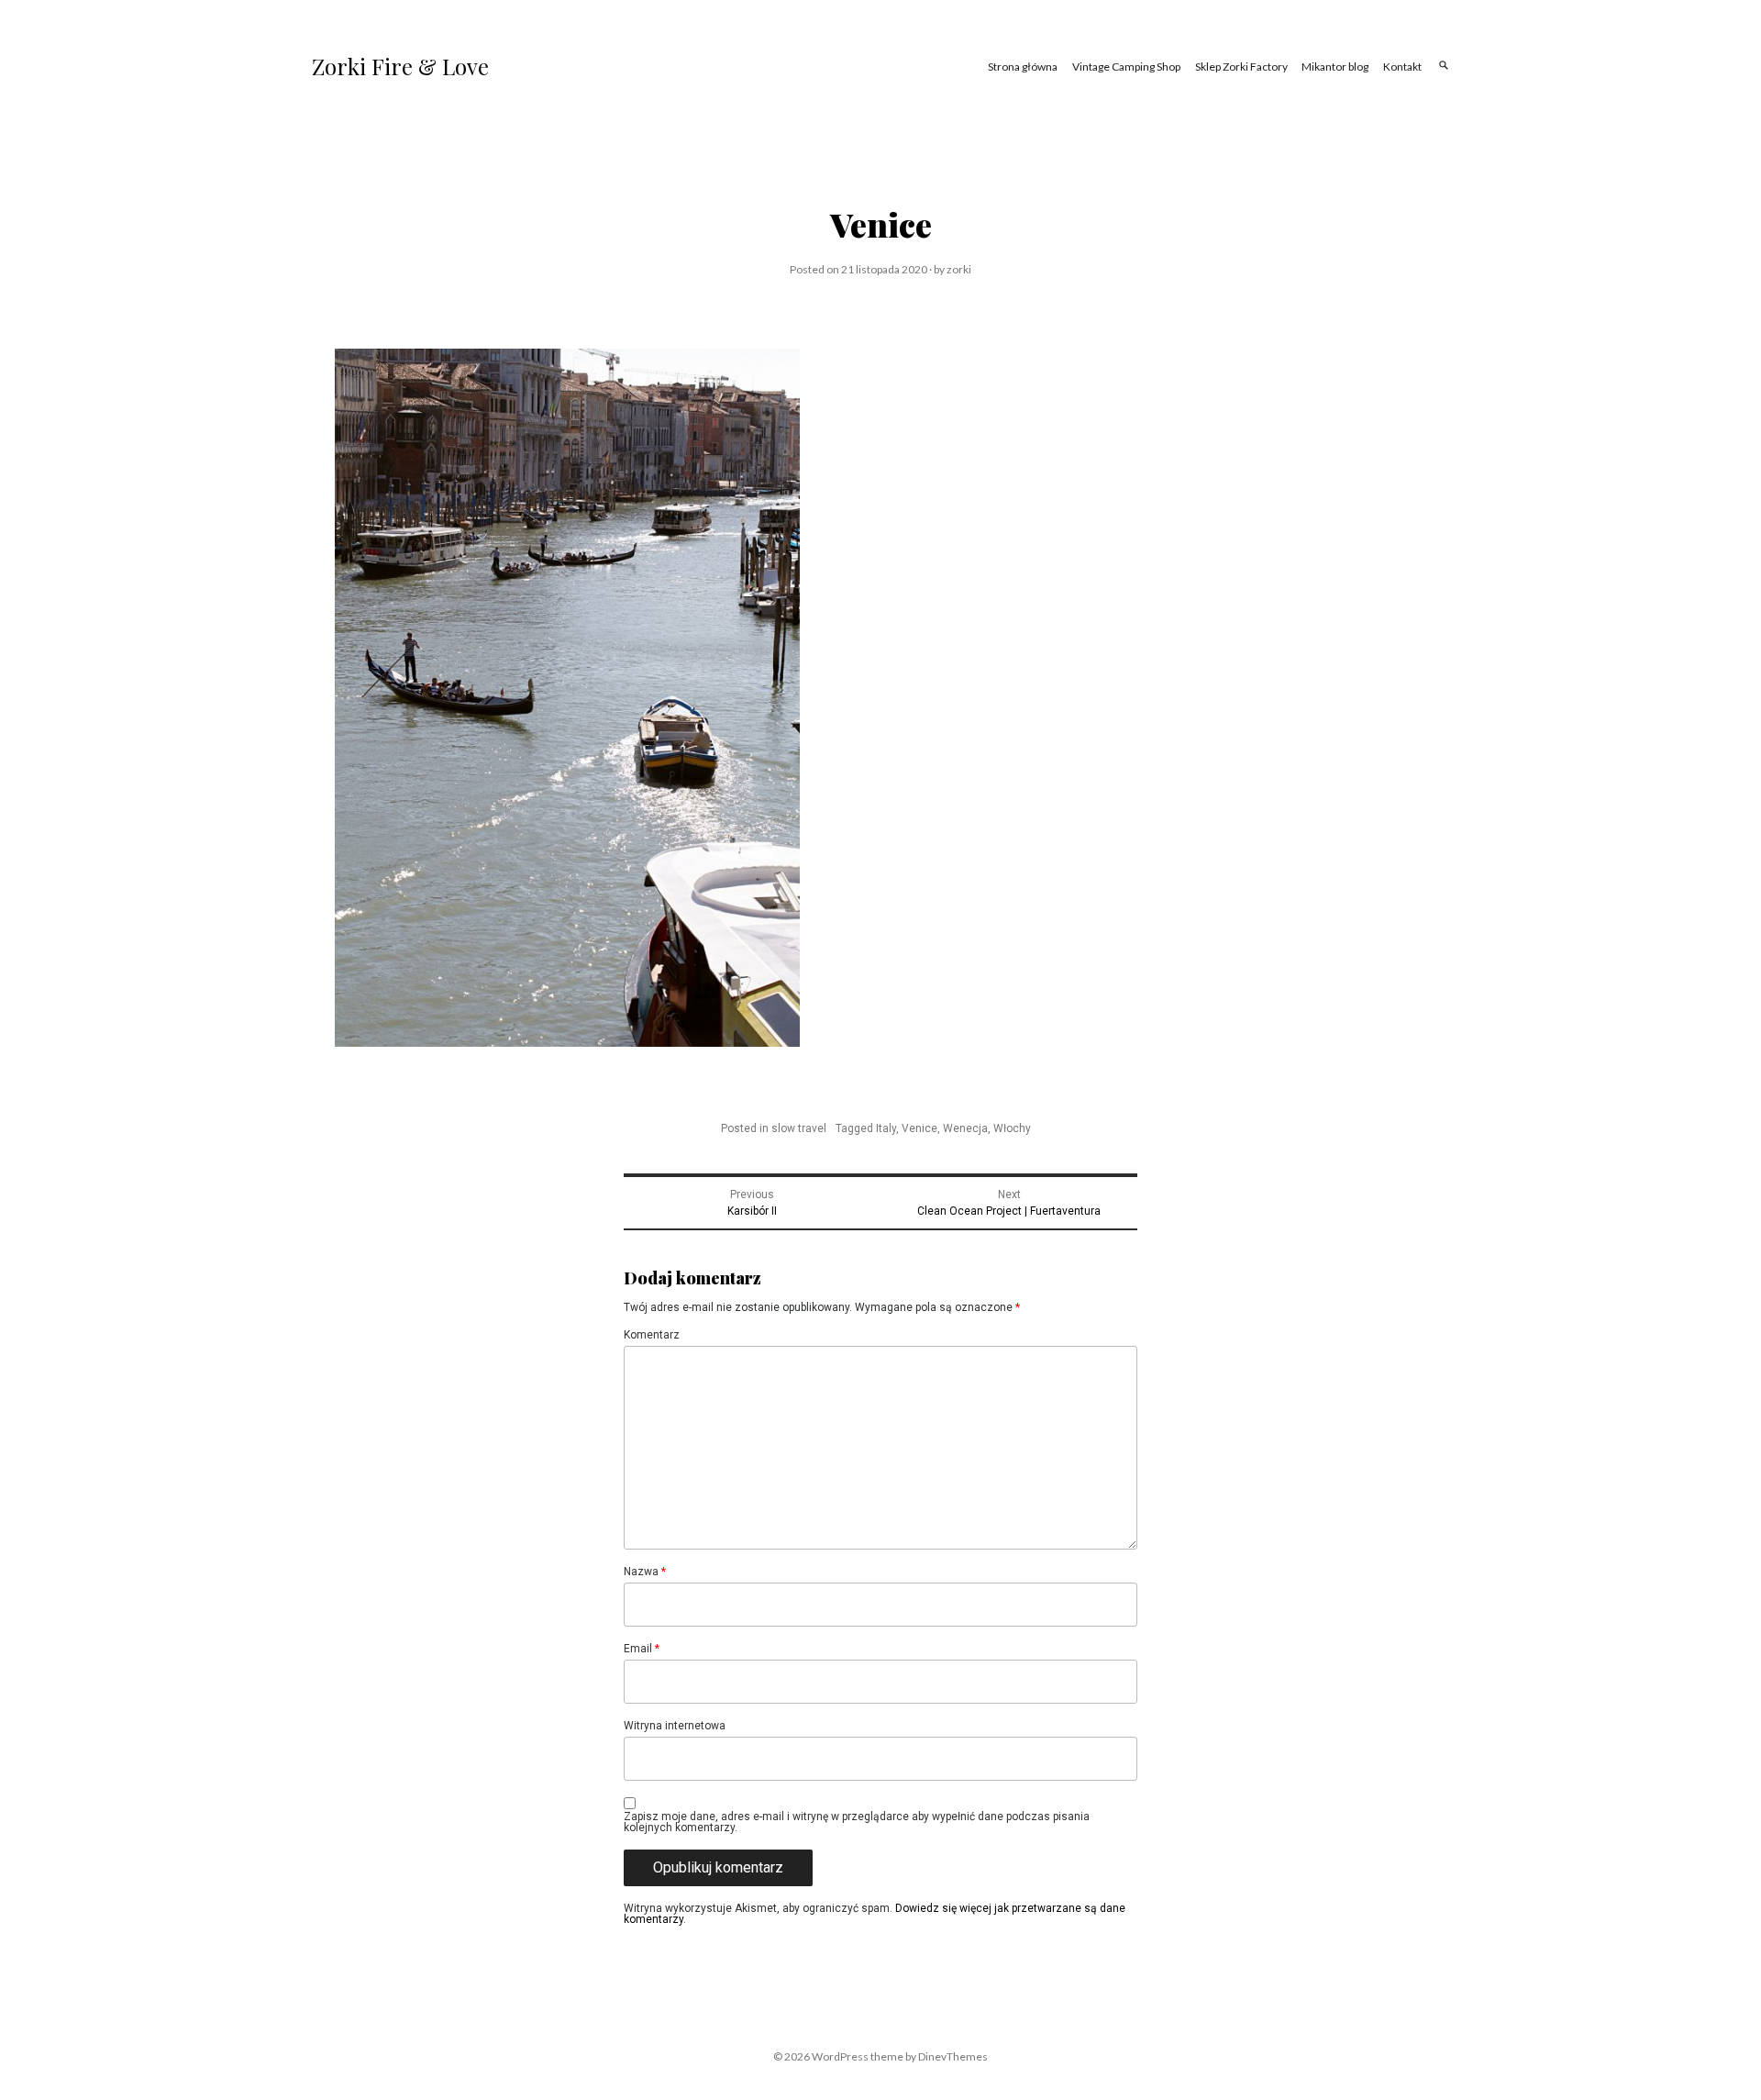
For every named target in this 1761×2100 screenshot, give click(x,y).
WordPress (840, 2056)
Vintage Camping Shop (1126, 67)
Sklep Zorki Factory (1241, 67)
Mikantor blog (1335, 67)
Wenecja (965, 1128)
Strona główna (1023, 67)
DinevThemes (952, 2056)
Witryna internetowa (675, 1726)
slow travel (799, 1128)
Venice (919, 1128)
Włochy (1012, 1128)
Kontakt (1402, 67)
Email (642, 1649)
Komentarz (652, 1335)
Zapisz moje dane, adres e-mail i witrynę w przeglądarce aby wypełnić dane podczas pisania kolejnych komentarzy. (857, 1822)
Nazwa (645, 1572)
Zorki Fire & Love (400, 66)
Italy (886, 1128)
